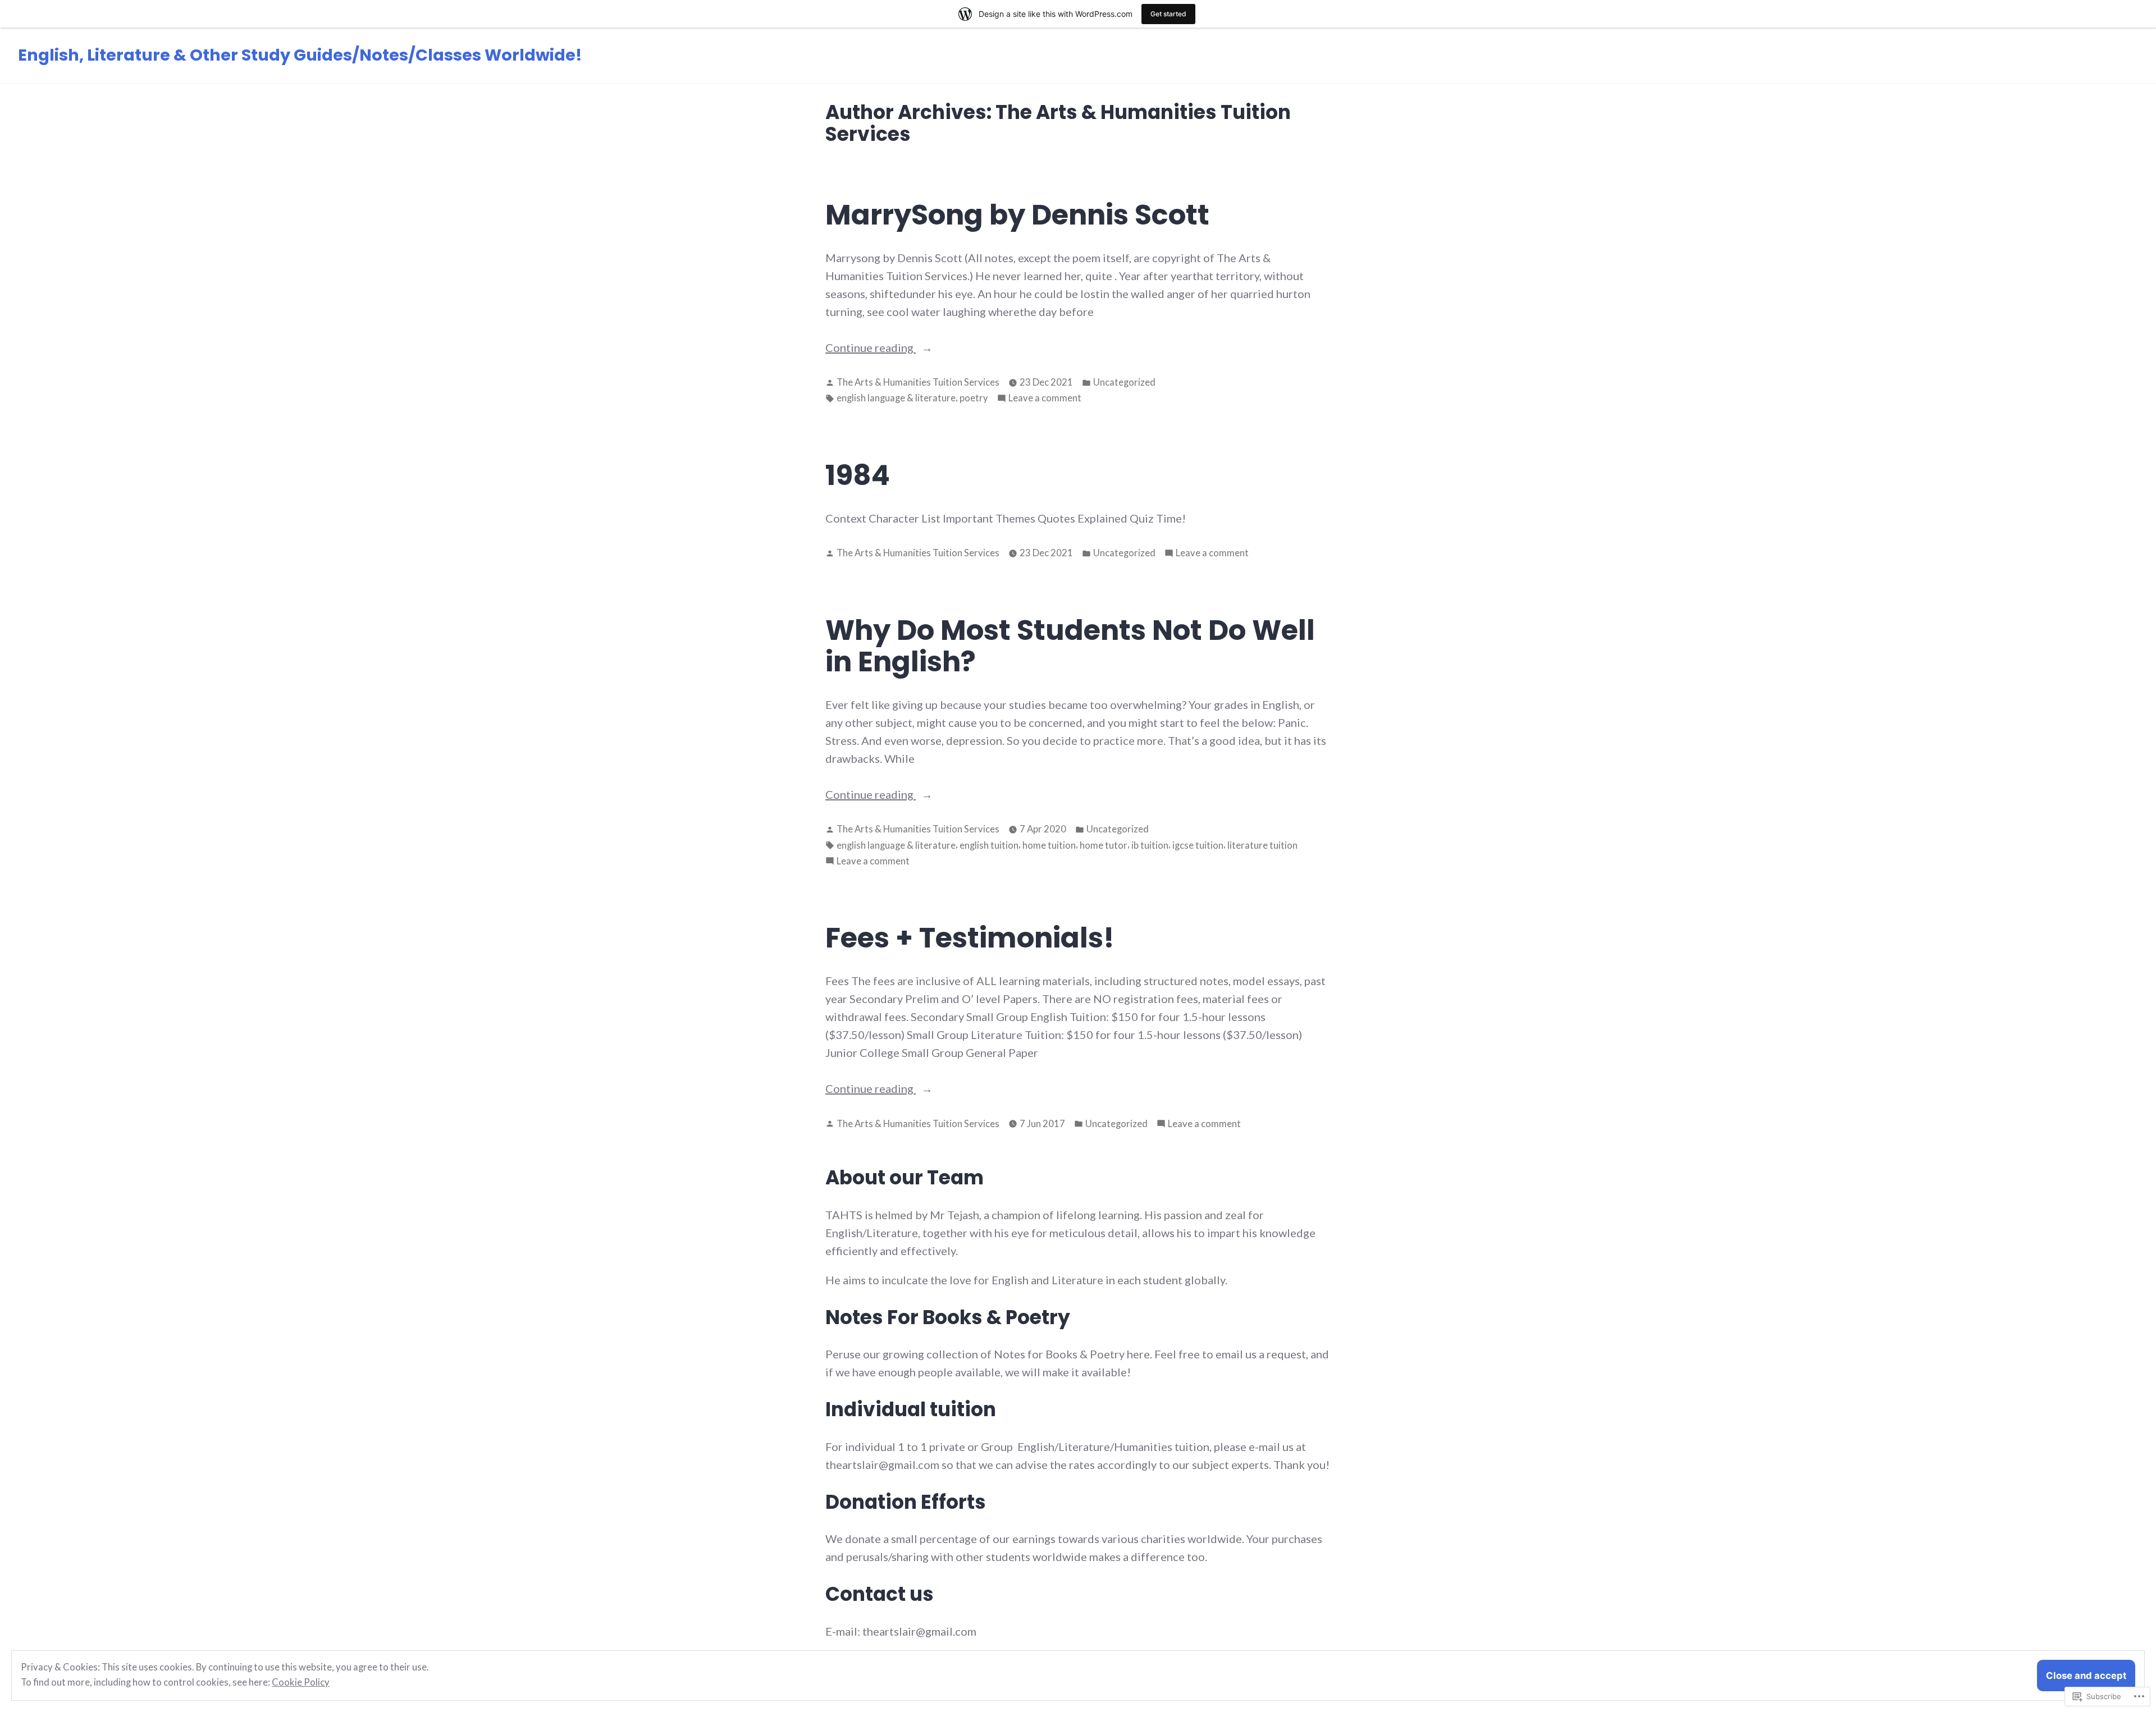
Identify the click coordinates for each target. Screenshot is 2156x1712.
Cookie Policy (301, 1682)
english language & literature (896, 398)
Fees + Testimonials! (970, 938)
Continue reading (871, 348)
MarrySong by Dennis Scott (1017, 215)
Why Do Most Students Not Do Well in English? (1070, 646)
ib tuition (1150, 845)
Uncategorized (1124, 382)
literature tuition (1262, 845)
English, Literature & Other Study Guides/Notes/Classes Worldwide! (300, 55)
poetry (974, 398)
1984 (858, 475)
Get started (1168, 14)
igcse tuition (1198, 845)
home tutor (1104, 845)
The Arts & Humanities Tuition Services (918, 382)
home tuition (1049, 845)
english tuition (989, 845)
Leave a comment (1045, 399)
